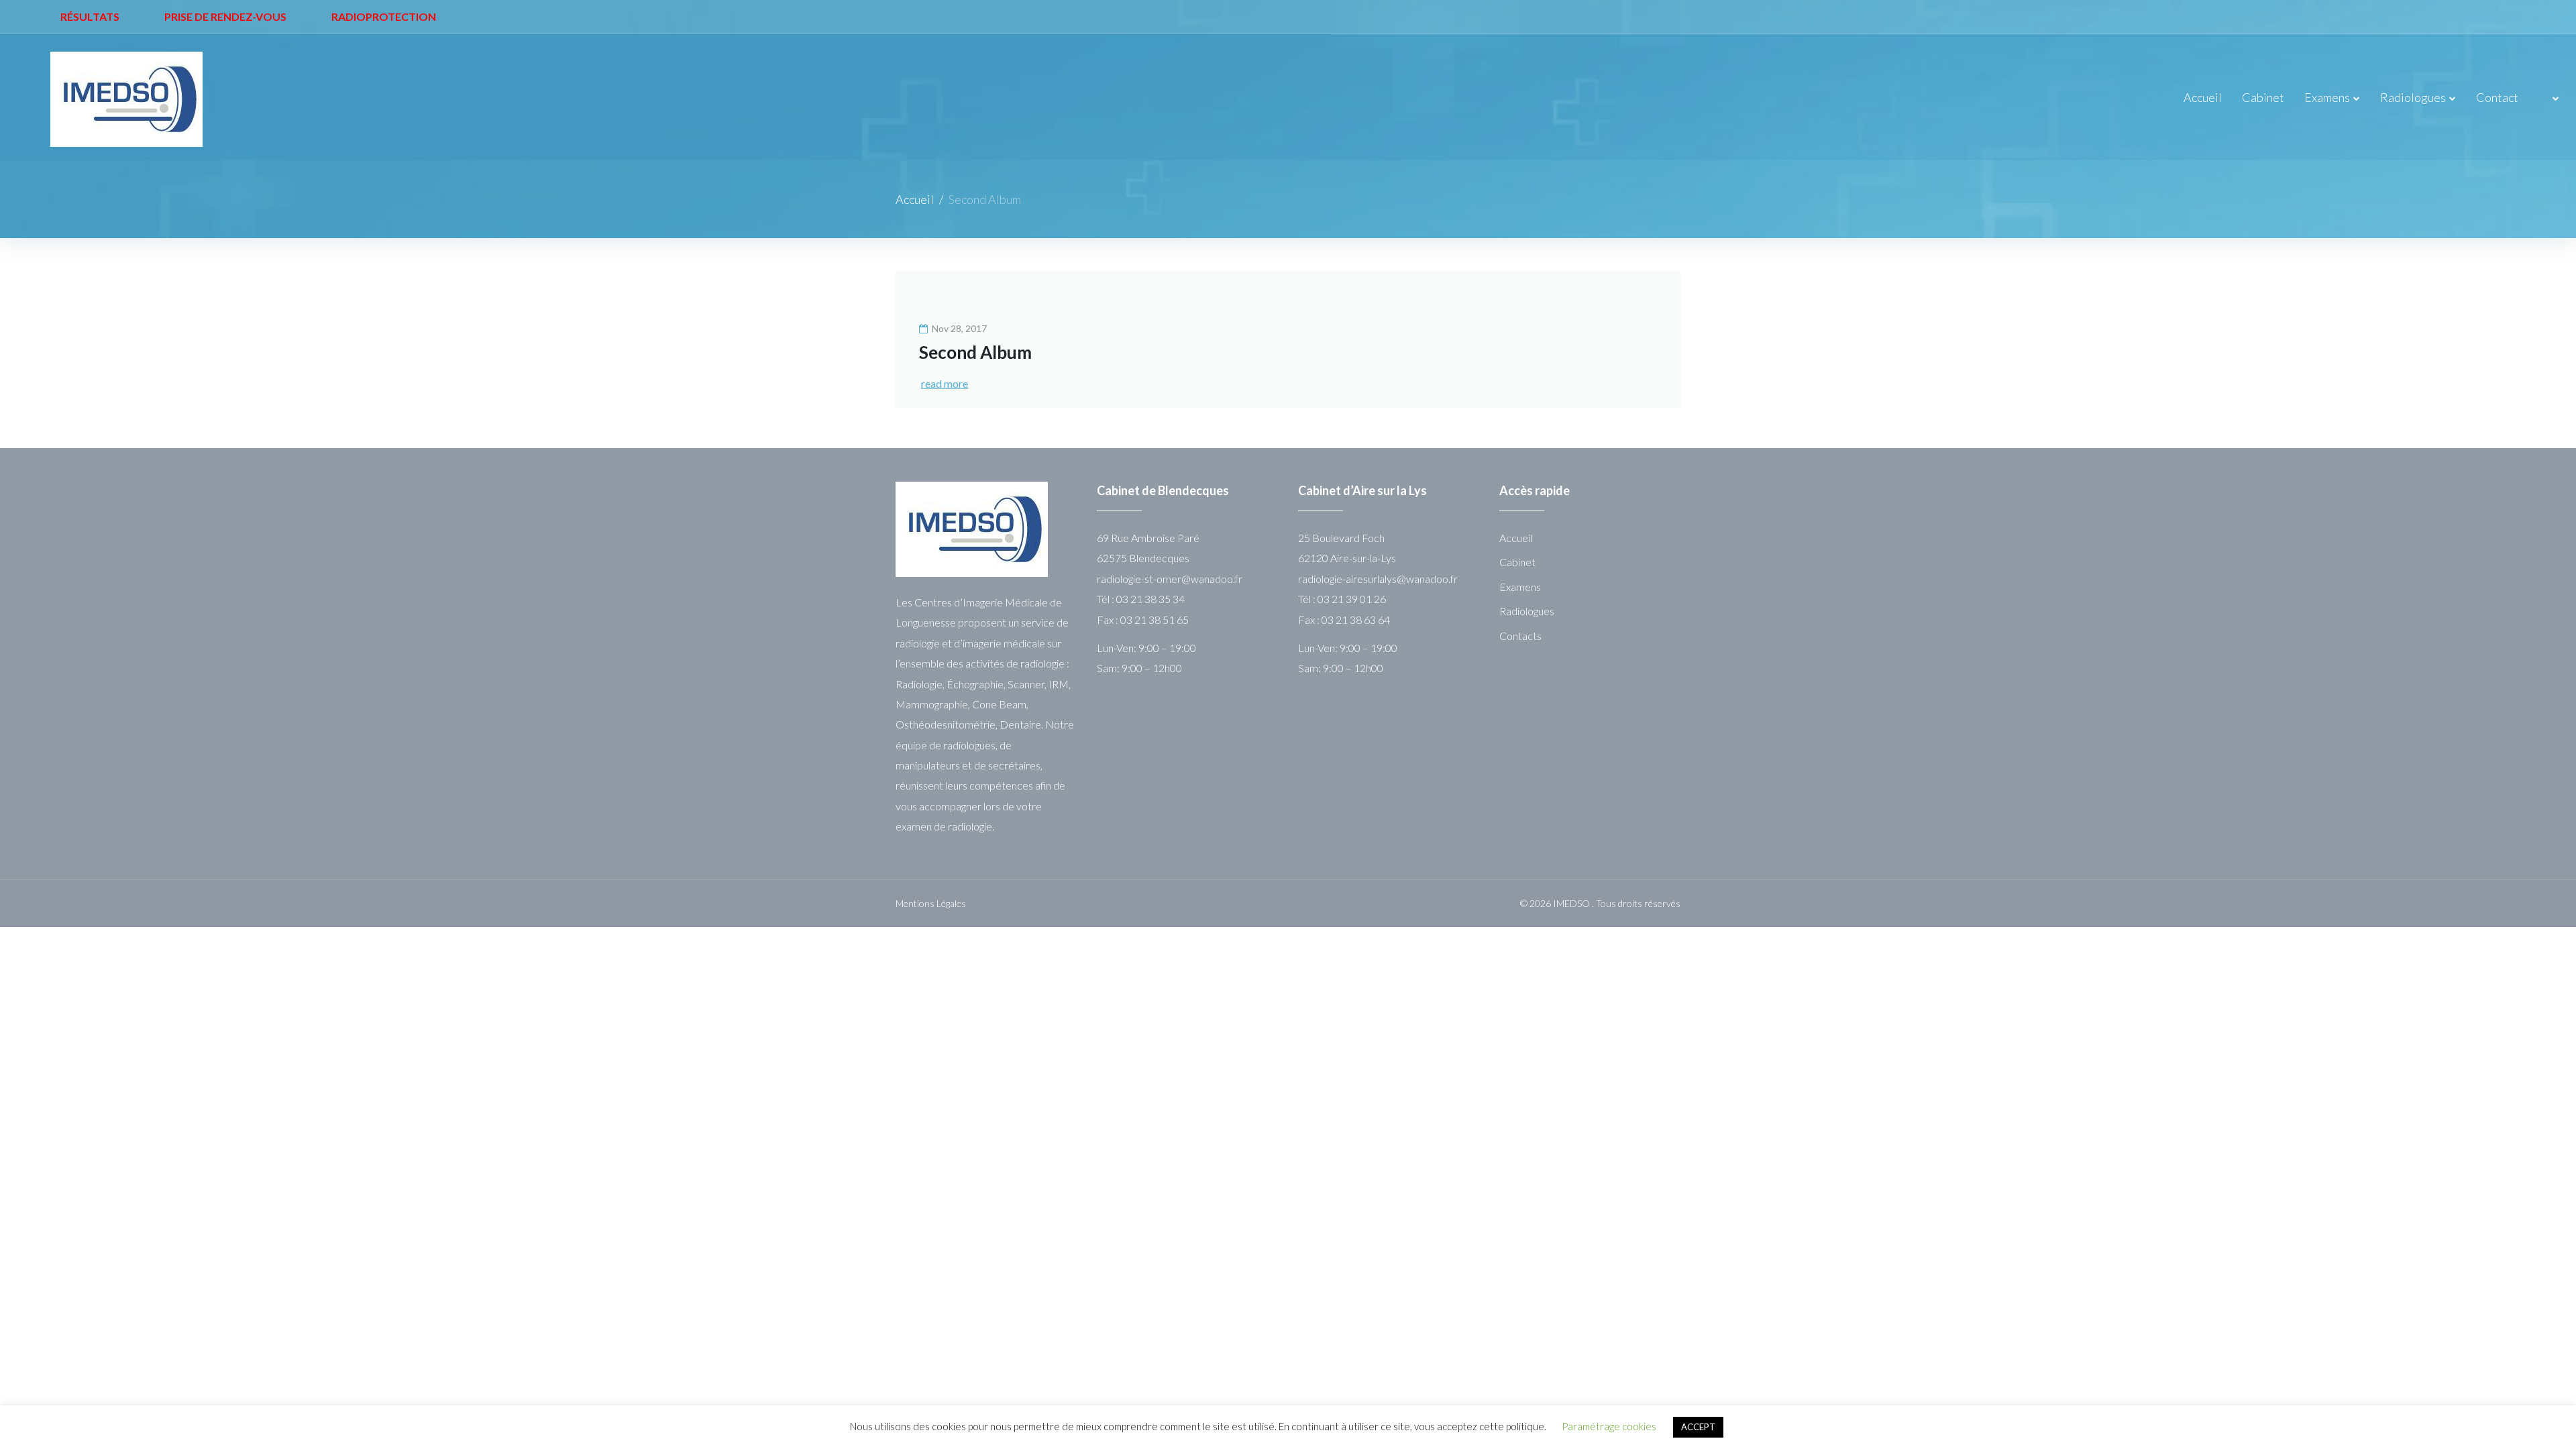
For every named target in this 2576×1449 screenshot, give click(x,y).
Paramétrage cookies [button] (1609, 1426)
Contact (2497, 97)
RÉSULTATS (90, 16)
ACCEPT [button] (1698, 1427)
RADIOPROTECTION (384, 16)
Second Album (975, 352)
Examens (2327, 97)
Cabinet (2263, 97)
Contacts (1520, 636)
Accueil (2203, 97)
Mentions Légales (931, 903)
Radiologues (2413, 97)
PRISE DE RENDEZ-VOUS (225, 16)
